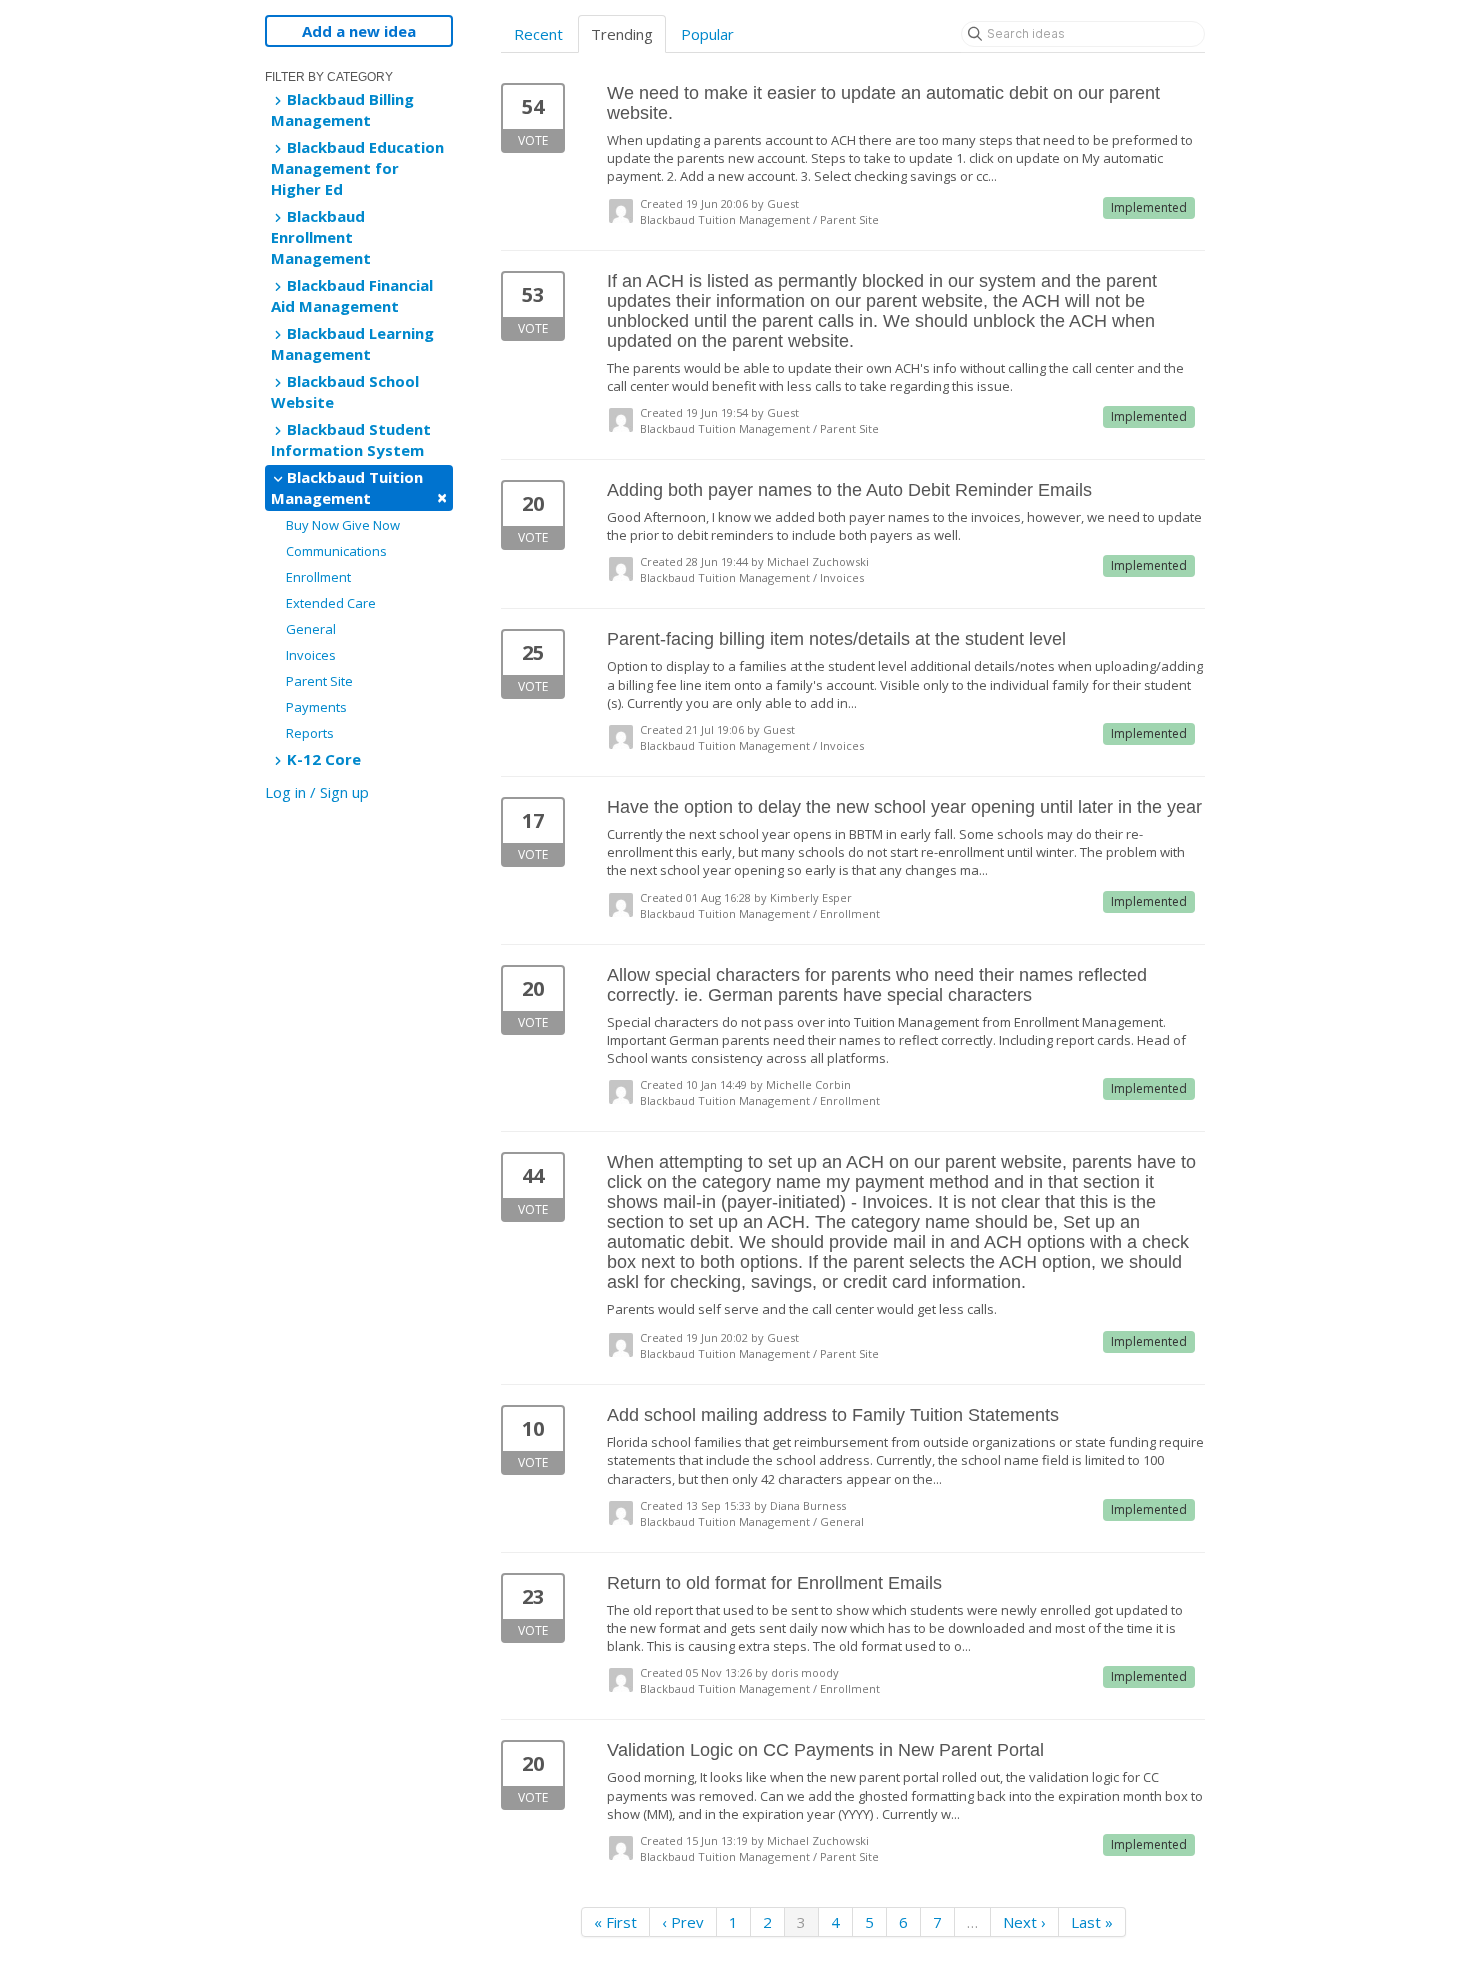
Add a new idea (359, 31)
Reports (310, 733)
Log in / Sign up (317, 792)
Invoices (311, 655)
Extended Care (331, 603)
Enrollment (318, 577)
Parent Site (319, 681)
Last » (1092, 1922)
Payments (316, 707)
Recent (538, 34)
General (311, 629)
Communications (336, 551)
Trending (622, 34)
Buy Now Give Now (343, 525)
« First (615, 1922)
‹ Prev (683, 1922)
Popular (707, 34)
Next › (1024, 1922)
